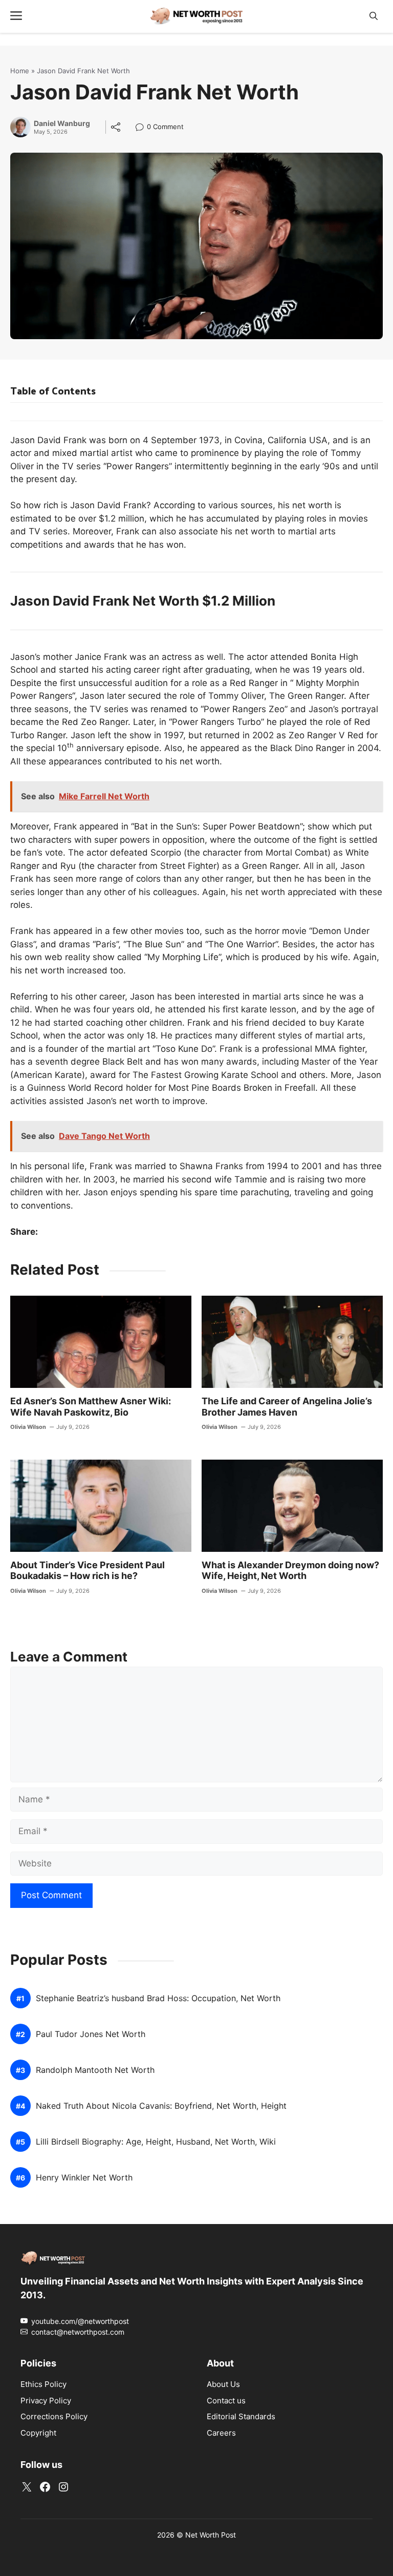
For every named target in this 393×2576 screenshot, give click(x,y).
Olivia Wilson (28, 1427)
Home (20, 71)
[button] (374, 16)
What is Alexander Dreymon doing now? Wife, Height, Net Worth (290, 1571)
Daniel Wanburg (62, 123)
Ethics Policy (43, 2384)
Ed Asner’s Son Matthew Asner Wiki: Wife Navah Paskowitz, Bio (91, 1407)
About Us (223, 2384)
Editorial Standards (241, 2416)
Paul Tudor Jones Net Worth (91, 2034)
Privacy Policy (46, 2400)
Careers (221, 2432)
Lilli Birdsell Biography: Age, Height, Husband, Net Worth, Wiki (156, 2142)
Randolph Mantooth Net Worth (95, 2070)
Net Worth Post (211, 2534)
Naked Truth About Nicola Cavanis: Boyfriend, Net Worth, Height (161, 2106)
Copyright (38, 2432)
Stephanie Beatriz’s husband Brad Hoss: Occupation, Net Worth (158, 1998)
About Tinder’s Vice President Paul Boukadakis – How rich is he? (88, 1571)
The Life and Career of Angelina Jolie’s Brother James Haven (287, 1407)
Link (143, 128)
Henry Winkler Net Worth (84, 2178)
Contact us (226, 2400)
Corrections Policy (54, 2416)
